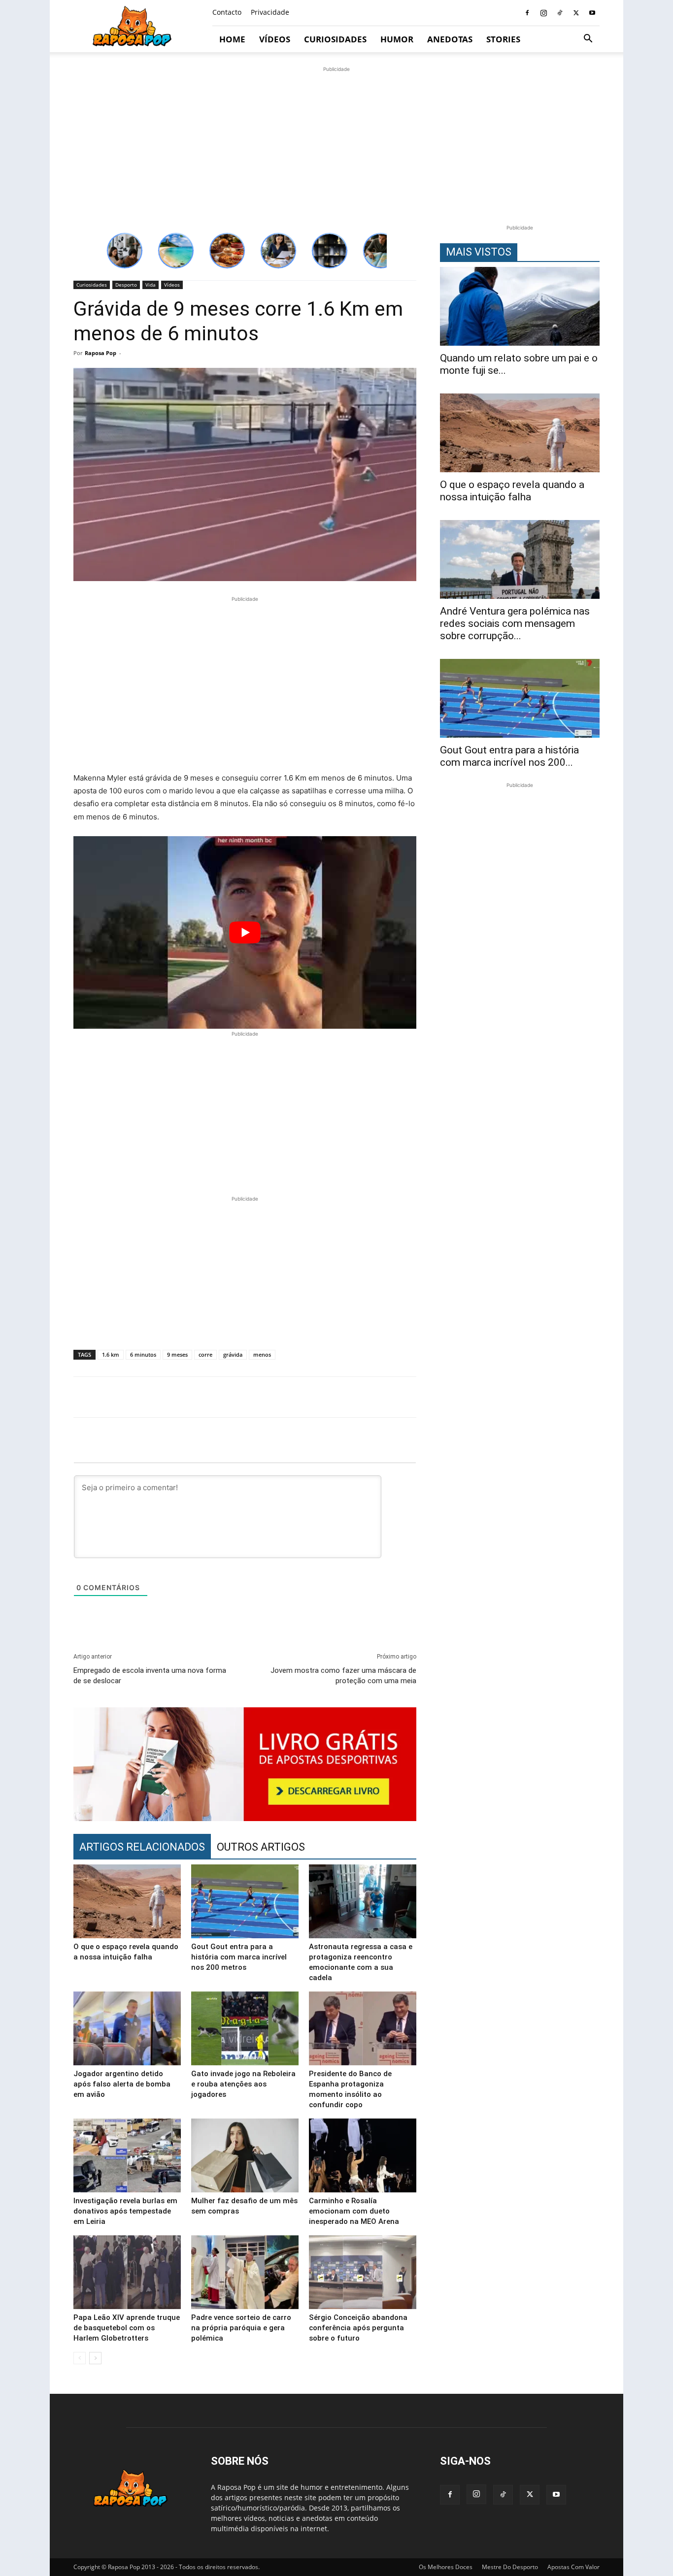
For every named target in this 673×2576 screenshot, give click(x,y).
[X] (576, 13)
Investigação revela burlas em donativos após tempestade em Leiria (125, 2211)
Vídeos (275, 39)
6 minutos (143, 1354)
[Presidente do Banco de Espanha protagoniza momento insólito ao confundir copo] (363, 2028)
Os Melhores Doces (446, 2567)
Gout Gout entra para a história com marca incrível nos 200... (509, 756)
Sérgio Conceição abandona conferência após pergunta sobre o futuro (358, 2328)
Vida (151, 285)
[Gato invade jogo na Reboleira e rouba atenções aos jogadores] (245, 2028)
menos (262, 1354)
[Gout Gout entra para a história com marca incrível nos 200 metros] (245, 1901)
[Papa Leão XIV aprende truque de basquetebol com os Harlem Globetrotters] (127, 2272)
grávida (233, 1354)
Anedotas (450, 39)
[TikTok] (560, 13)
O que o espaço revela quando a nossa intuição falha (512, 491)
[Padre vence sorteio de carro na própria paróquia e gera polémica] (245, 2272)
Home (232, 39)
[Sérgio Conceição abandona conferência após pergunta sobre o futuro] (363, 2272)
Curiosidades (335, 39)
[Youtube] (592, 13)
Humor (397, 39)
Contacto (227, 12)
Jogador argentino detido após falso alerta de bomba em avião (122, 2084)
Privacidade (270, 12)
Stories (503, 39)
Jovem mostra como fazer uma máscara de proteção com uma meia (343, 1676)
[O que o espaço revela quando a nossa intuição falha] (127, 1901)
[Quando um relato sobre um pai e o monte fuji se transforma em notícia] (520, 306)
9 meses (177, 1354)
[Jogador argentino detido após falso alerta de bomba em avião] (127, 2028)
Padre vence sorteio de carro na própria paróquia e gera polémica (241, 2328)
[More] (605, 1397)
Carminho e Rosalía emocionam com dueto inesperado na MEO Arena (354, 2211)
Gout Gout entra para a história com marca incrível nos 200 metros (239, 1957)
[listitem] (125, 251)
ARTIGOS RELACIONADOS (142, 1847)
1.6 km (111, 1354)
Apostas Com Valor (573, 2567)
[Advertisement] (336, 143)
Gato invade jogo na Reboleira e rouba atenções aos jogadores (243, 2084)
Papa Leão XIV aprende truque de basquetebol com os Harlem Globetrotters (127, 2328)
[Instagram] (543, 13)
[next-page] (95, 2358)
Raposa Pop (101, 353)
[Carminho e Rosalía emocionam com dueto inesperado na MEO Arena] (363, 2155)
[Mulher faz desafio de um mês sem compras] (245, 2155)
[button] (588, 40)
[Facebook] (527, 13)
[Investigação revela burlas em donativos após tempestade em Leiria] (127, 2155)
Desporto (126, 285)
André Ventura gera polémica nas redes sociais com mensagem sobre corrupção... (515, 623)
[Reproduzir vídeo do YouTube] (245, 932)
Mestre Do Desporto (510, 2567)
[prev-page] (80, 2358)
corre (205, 1354)
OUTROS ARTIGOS (261, 1847)
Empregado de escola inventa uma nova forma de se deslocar (150, 1676)
